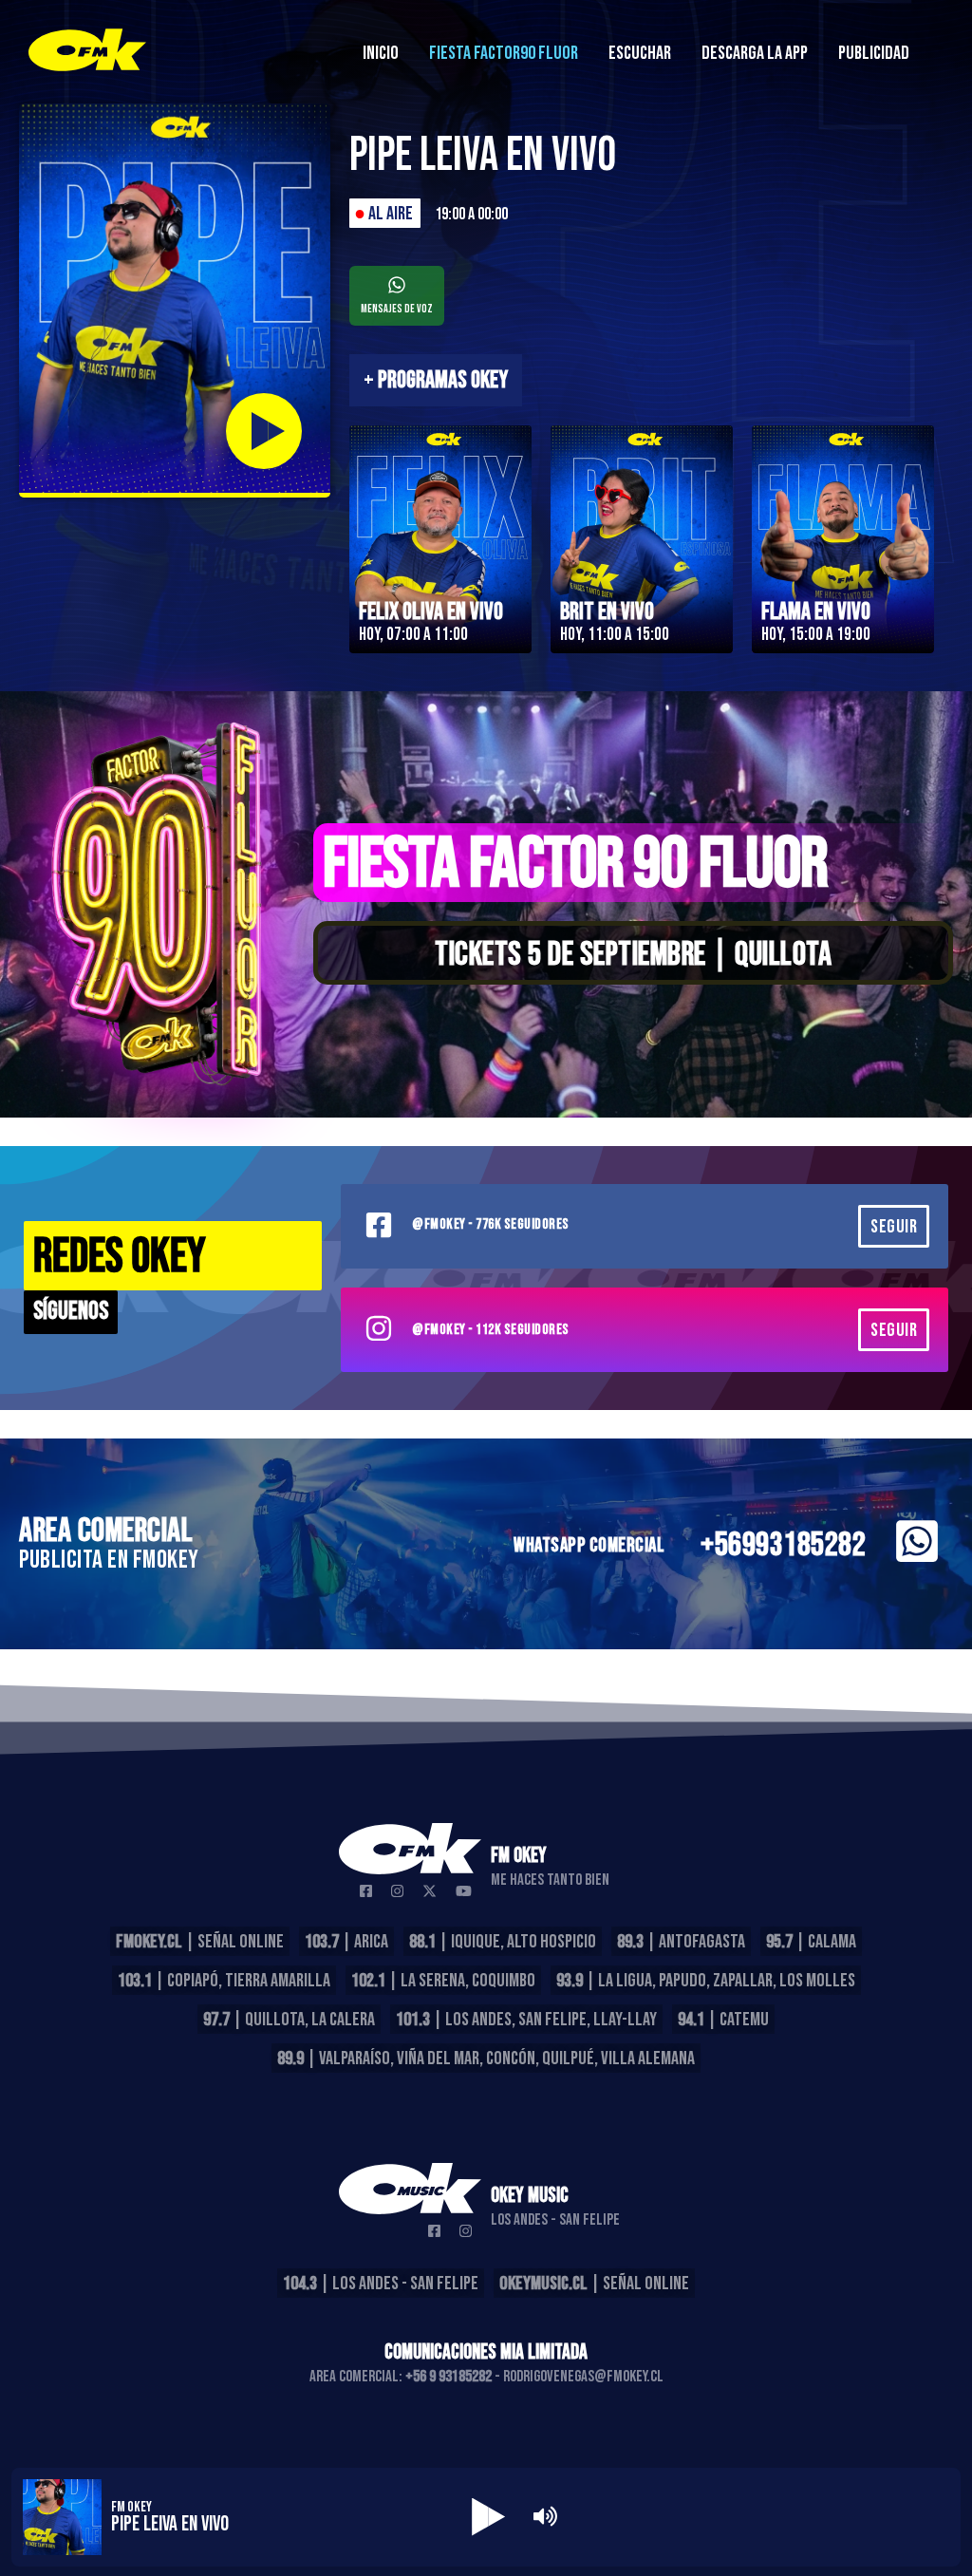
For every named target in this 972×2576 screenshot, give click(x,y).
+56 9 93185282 (449, 2377)
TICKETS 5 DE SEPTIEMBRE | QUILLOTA (633, 955)
